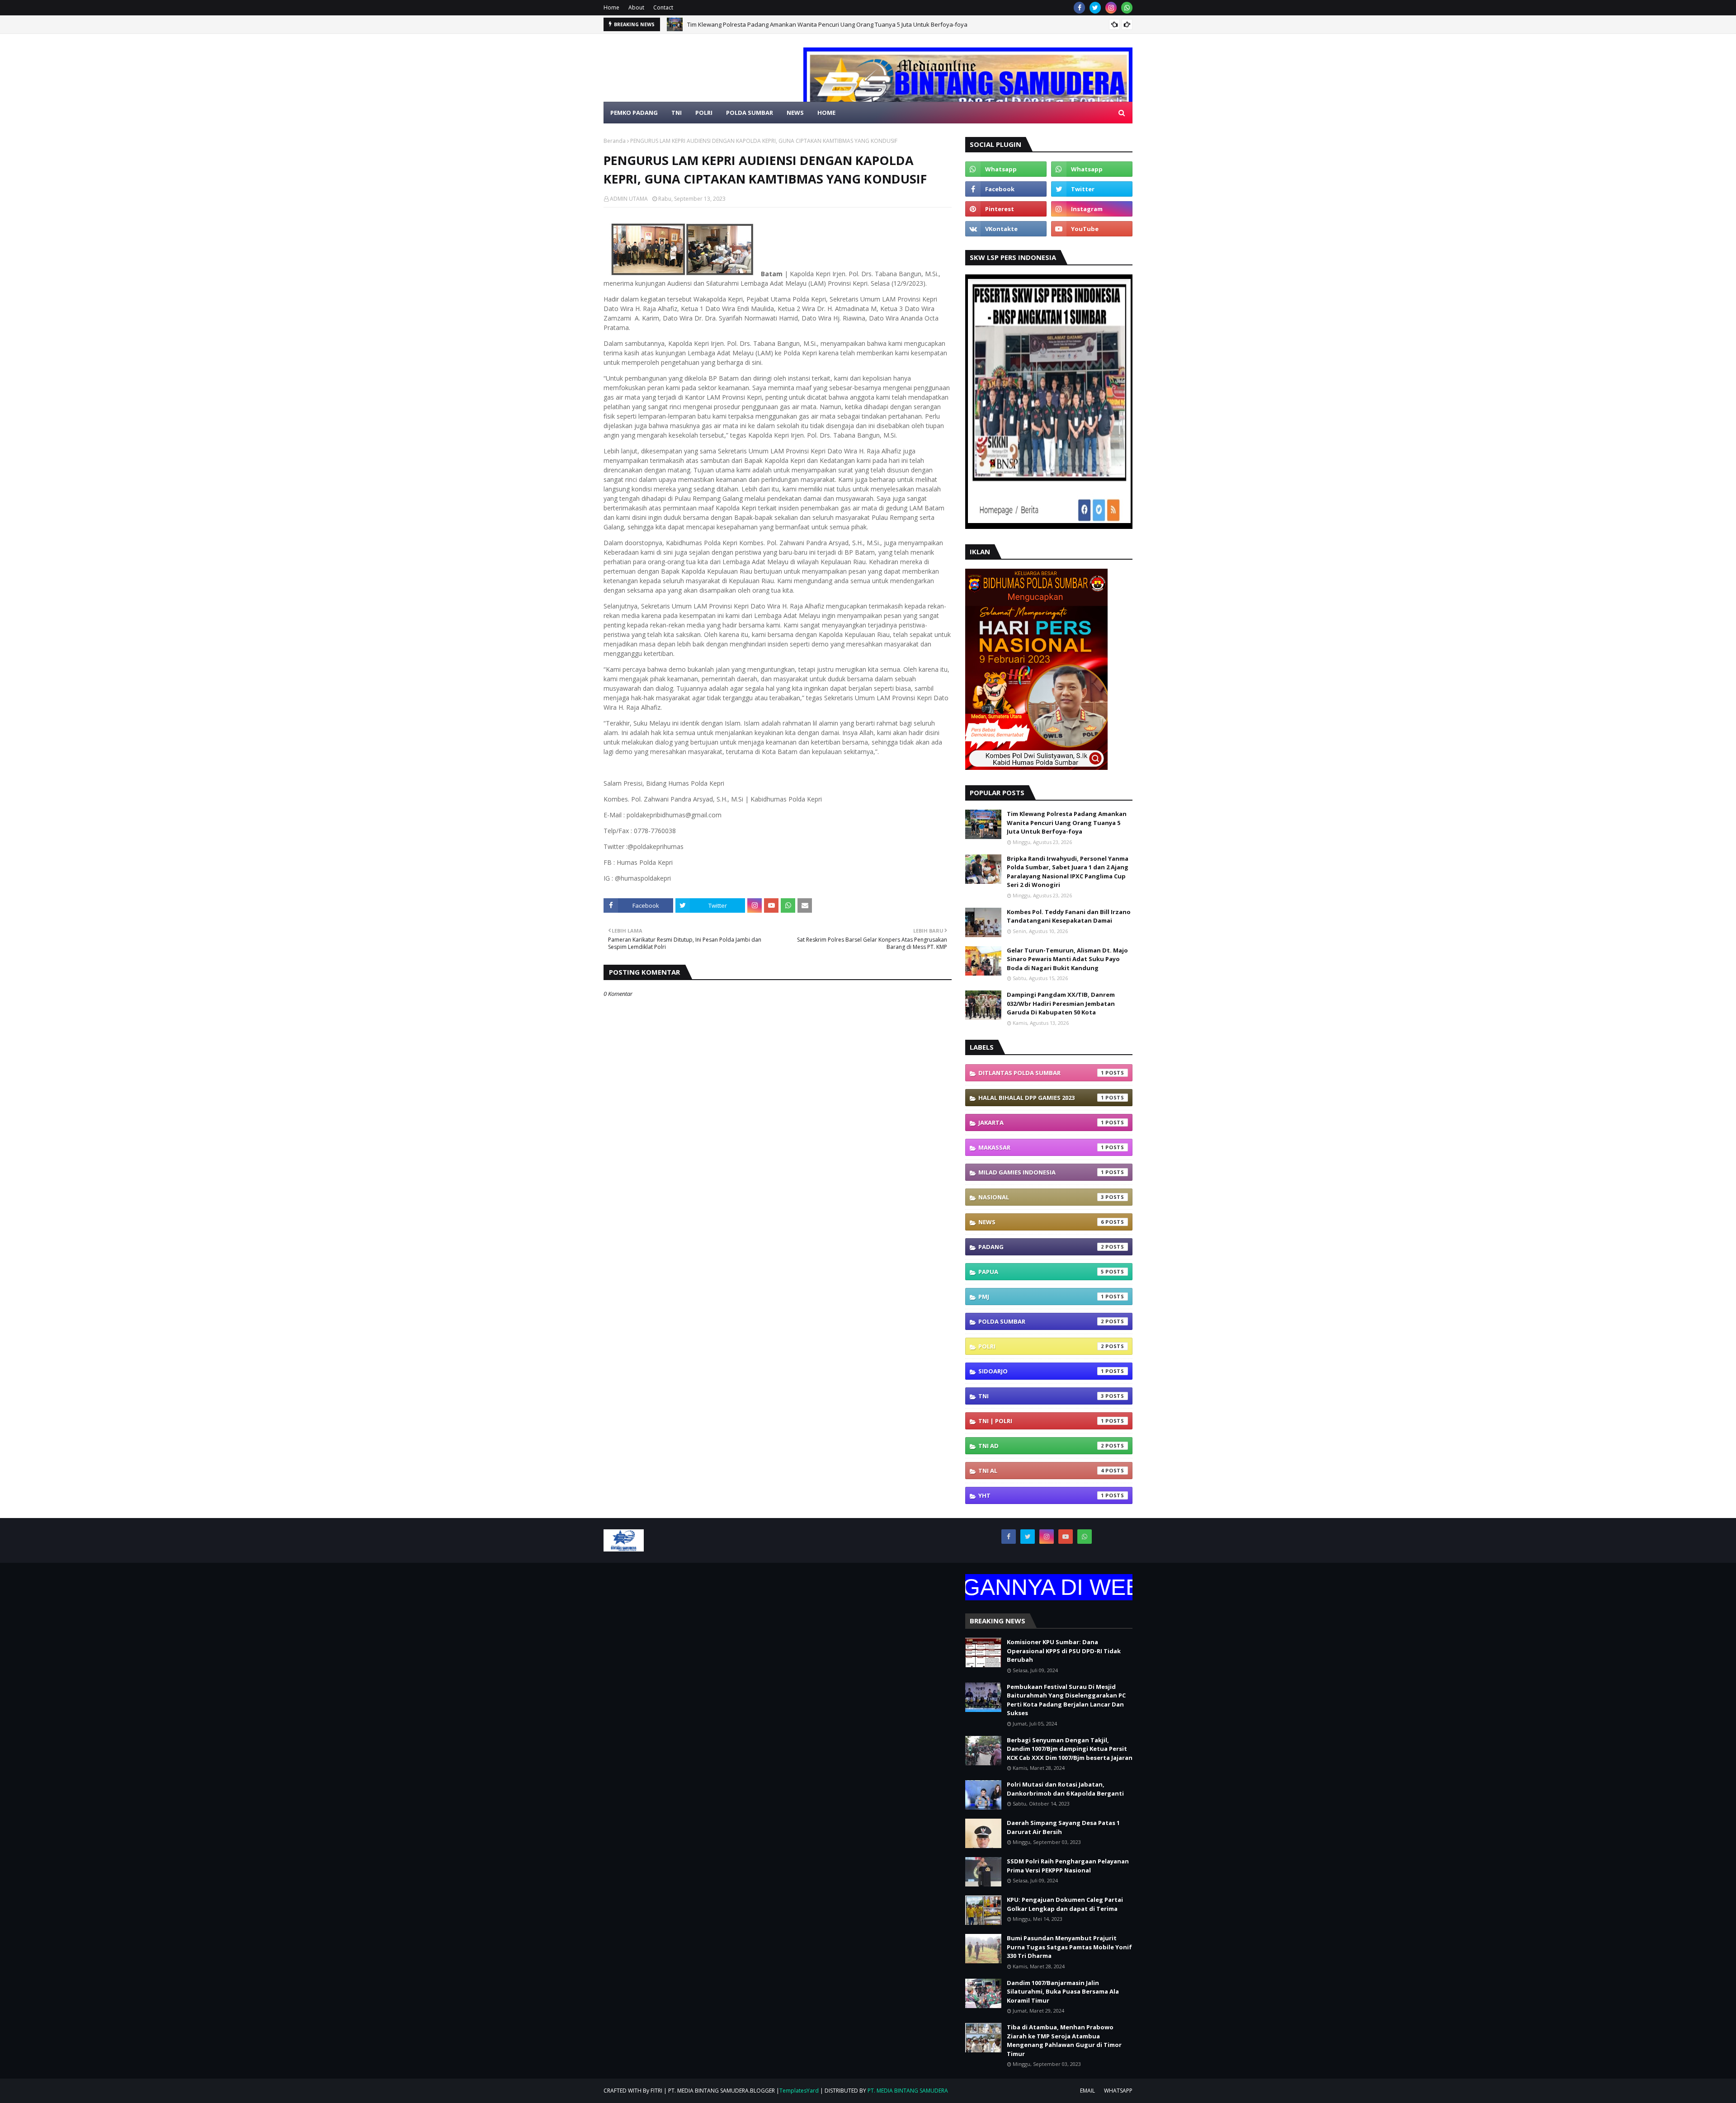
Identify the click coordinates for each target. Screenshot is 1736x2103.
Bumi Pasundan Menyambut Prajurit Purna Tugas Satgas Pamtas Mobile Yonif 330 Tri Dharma (1069, 1947)
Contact (663, 7)
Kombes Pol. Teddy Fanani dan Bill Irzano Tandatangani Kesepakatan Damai (1069, 916)
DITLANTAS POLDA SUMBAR (1041, 1073)
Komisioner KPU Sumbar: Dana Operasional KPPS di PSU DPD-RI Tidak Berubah (1064, 1651)
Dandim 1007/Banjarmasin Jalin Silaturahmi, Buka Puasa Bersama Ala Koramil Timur (1063, 1992)
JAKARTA (1041, 1122)
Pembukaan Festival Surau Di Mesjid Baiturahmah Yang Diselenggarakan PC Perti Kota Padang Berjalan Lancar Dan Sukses (1066, 1700)
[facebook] (1079, 8)
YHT (1041, 1495)
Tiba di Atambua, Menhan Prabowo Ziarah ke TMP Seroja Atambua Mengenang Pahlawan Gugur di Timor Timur (1064, 2040)
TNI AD (1041, 1446)
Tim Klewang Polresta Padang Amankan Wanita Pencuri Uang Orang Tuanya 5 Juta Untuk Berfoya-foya (1067, 823)
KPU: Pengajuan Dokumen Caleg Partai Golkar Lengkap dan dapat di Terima (1065, 1904)
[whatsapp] (1127, 8)
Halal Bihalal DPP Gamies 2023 (1041, 1098)
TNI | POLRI (1041, 1421)
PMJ (1041, 1297)
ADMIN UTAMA (629, 199)
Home (611, 7)
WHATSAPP (1118, 2091)
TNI (1041, 1396)
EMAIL (1087, 2091)
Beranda (615, 141)
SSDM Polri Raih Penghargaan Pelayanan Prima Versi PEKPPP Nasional (1068, 1866)
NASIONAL (1041, 1197)
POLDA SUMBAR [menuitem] (750, 113)
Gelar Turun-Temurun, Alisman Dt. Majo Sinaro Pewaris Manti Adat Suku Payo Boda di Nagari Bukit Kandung (1067, 959)
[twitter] (1095, 8)
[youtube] (1092, 229)
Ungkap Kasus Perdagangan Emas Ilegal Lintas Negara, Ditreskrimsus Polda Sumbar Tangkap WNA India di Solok (842, 29)
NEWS (1041, 1222)
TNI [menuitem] (677, 113)
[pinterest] (1006, 209)
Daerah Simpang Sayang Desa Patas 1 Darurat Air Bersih (1063, 1827)
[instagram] (1111, 8)
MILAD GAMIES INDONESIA (1041, 1172)
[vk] (1006, 229)
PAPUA (1041, 1272)
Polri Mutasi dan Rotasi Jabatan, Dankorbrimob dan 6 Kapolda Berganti (1065, 1789)
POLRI (1041, 1346)
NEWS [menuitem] (795, 113)
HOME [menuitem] (826, 113)
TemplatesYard (799, 2091)
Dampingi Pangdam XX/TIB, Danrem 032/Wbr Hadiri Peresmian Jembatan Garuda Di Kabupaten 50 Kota (1061, 1003)
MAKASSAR (1041, 1147)
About (636, 7)
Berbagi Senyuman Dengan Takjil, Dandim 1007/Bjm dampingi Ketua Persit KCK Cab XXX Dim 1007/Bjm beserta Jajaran (1070, 1749)
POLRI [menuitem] (704, 113)
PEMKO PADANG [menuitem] (634, 113)
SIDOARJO (1041, 1371)
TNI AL (1041, 1471)
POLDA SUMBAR (1041, 1321)
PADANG (1041, 1247)
